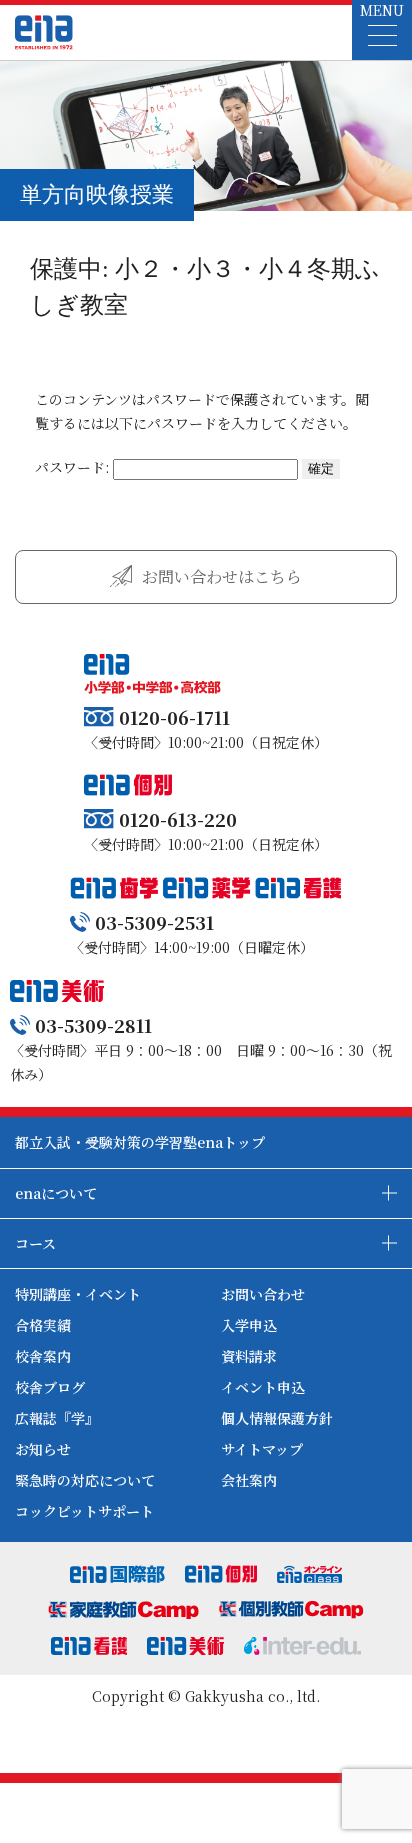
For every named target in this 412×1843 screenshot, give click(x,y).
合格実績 (43, 1325)
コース (35, 1243)
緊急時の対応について (85, 1480)
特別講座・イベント (78, 1294)
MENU (382, 10)
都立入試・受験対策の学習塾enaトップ (140, 1142)
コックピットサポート (84, 1511)
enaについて (56, 1193)
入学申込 (249, 1325)
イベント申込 (263, 1387)
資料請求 (249, 1356)
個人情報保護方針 (277, 1418)
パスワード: (74, 467)
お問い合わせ (263, 1294)
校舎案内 (43, 1356)
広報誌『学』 (57, 1418)
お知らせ (43, 1449)
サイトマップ (262, 1449)
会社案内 (249, 1480)
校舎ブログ (50, 1387)
